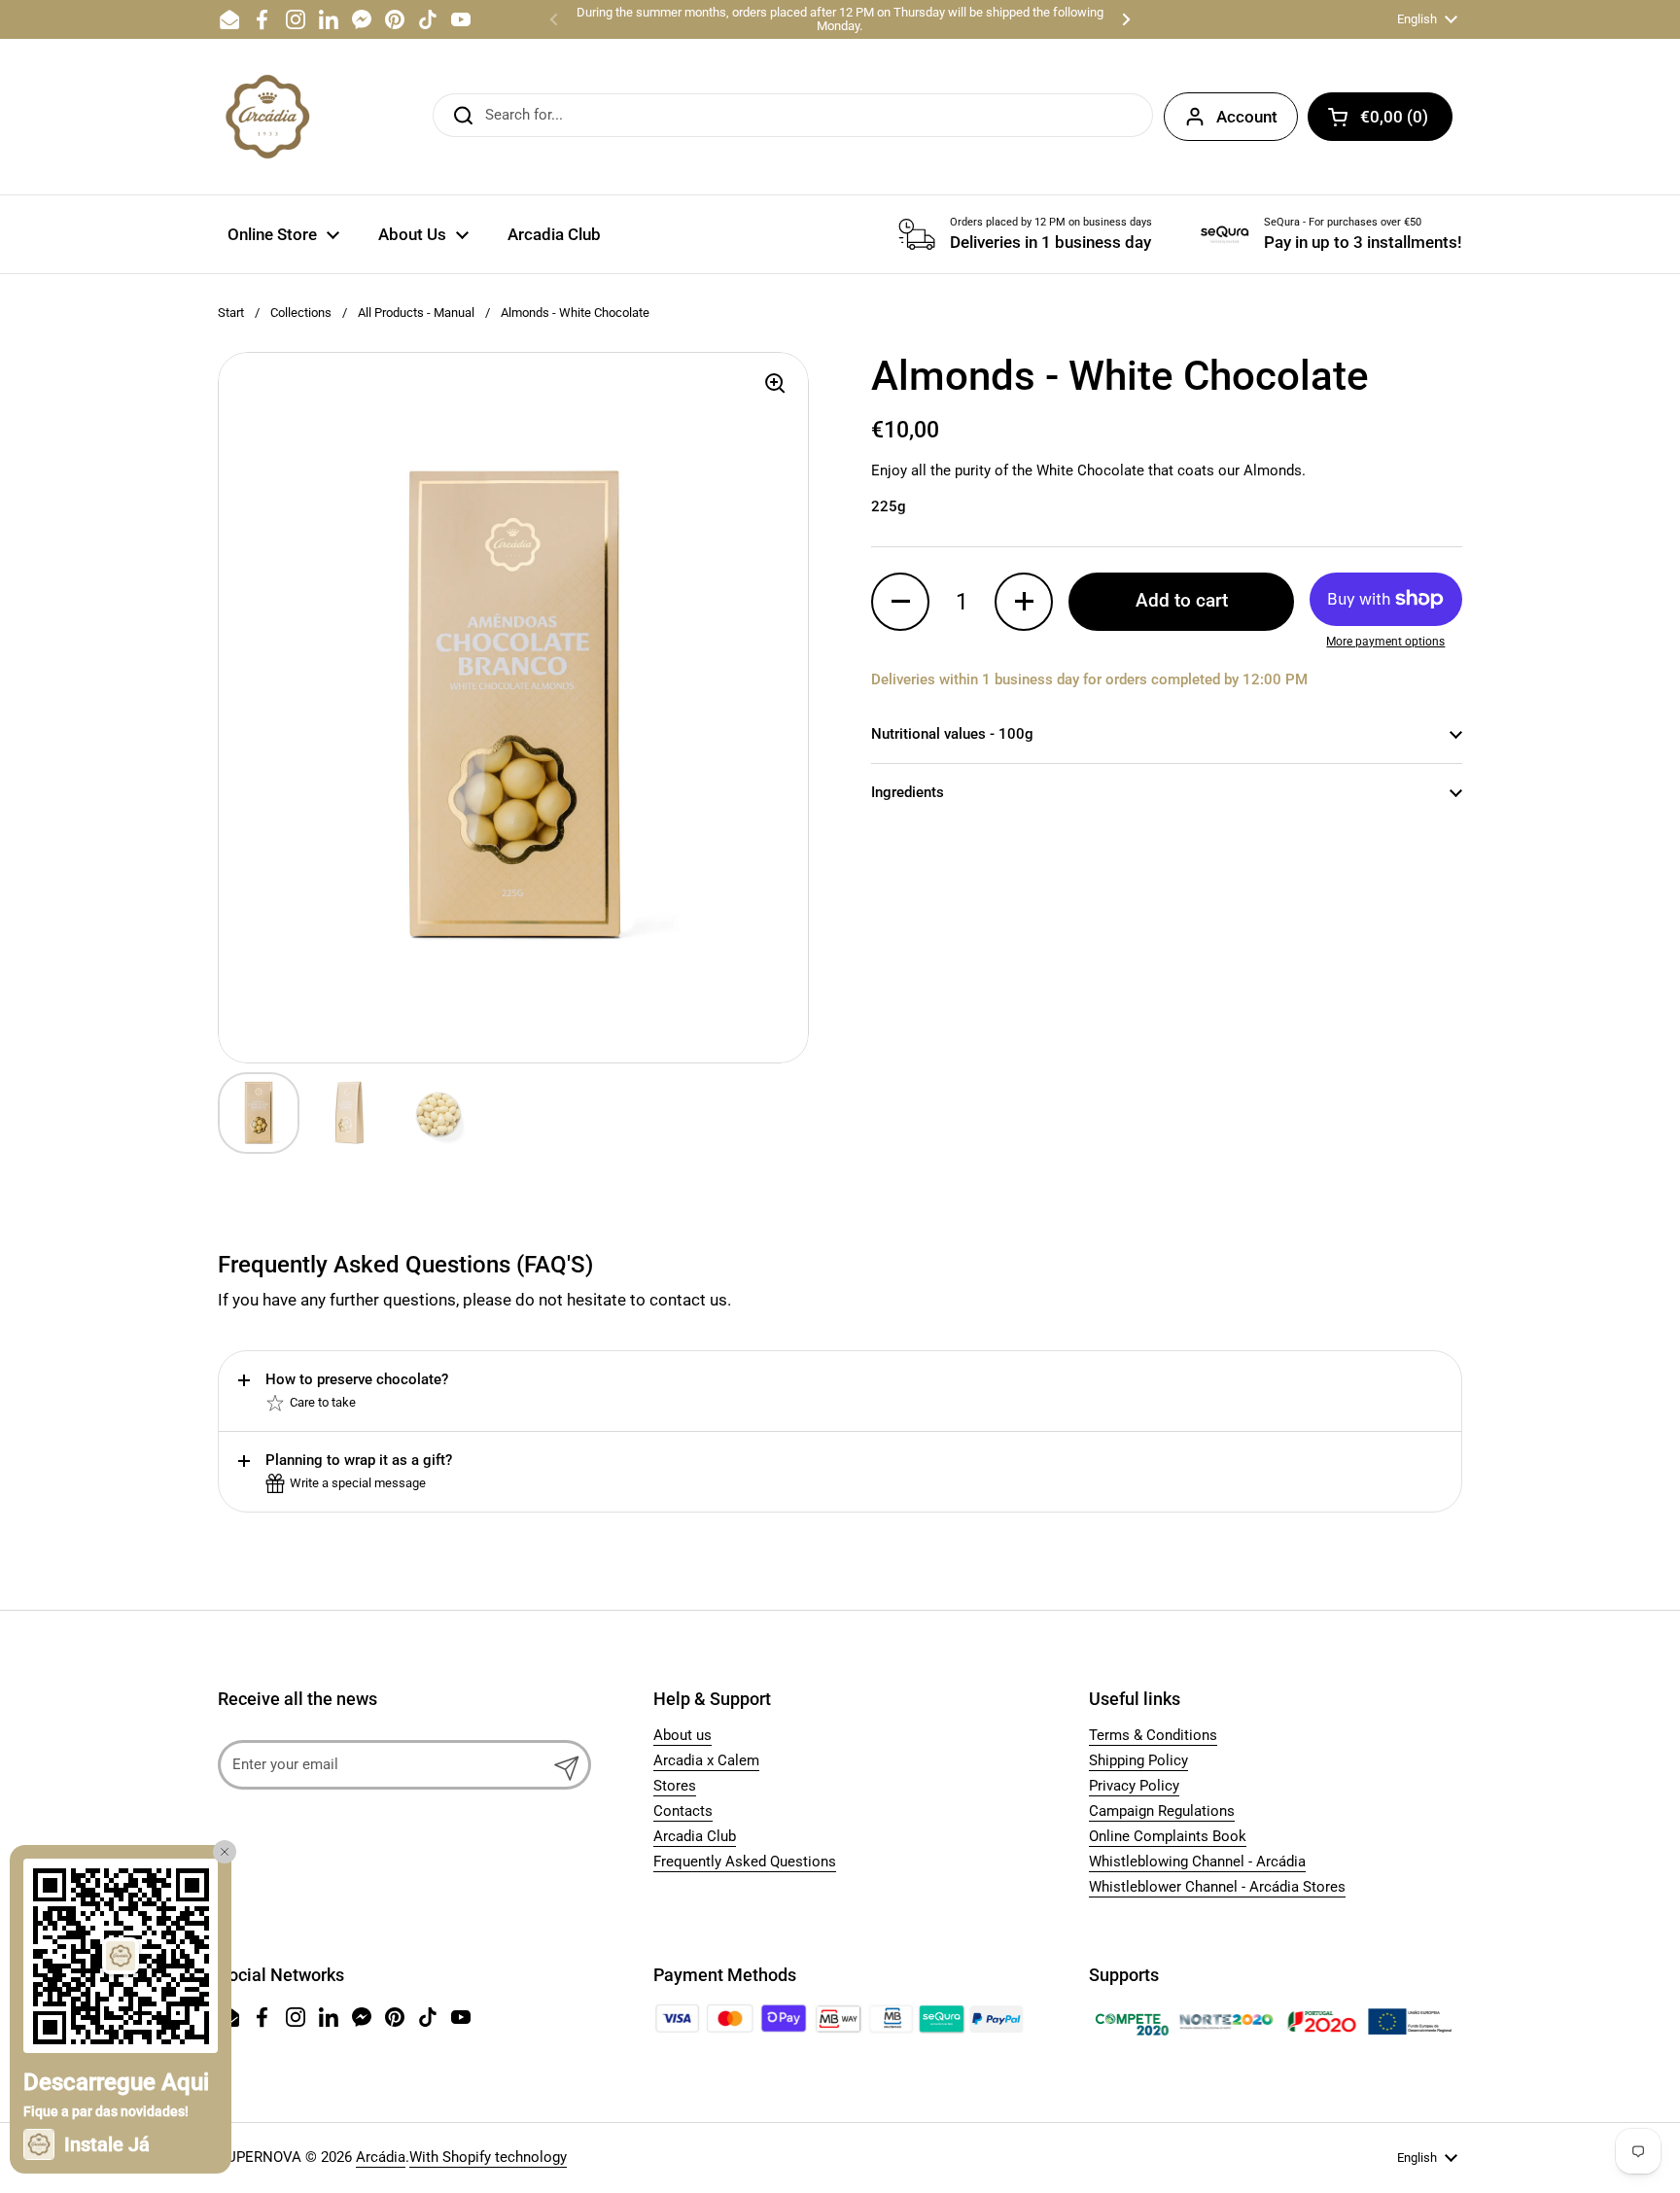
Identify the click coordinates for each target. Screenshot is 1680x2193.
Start (231, 313)
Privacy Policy (1134, 1786)
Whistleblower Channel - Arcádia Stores (1217, 1887)
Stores (675, 1786)
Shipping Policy (1138, 1760)
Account (1247, 117)
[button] (1380, 117)
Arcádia (381, 2157)
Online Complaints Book (1168, 1836)
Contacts (683, 1811)
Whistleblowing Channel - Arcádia (1197, 1862)
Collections (301, 313)
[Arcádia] (266, 117)
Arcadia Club (695, 1836)
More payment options (1385, 642)
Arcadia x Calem (706, 1760)
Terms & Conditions (1153, 1735)
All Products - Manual (416, 313)
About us (682, 1735)
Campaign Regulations (1162, 1811)
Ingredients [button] (908, 792)
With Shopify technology (488, 2157)
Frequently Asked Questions (745, 1862)
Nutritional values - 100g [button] (952, 734)
